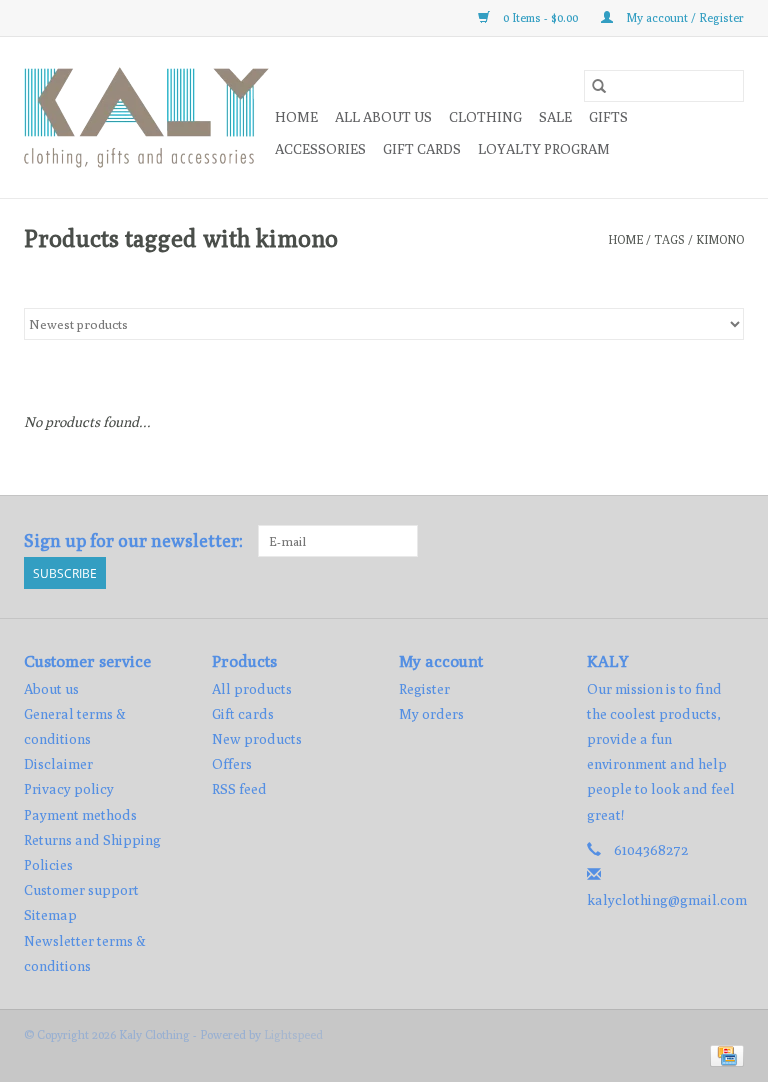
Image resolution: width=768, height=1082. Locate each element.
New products (257, 739)
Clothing (485, 117)
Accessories (320, 149)
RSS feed (239, 789)
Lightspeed (293, 1034)
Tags (669, 239)
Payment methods (80, 815)
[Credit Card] (723, 1054)
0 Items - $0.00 (540, 17)
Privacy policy (69, 789)
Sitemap (50, 915)
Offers (232, 764)
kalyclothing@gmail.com (667, 900)
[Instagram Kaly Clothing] (728, 541)
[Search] (599, 86)
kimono (720, 239)
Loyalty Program (544, 149)
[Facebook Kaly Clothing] (693, 541)
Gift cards (422, 149)
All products (252, 689)
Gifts (608, 117)
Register (424, 689)
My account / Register (683, 17)
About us (51, 689)
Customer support (81, 890)
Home (296, 117)
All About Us (383, 117)
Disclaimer (58, 764)
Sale (555, 117)
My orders (431, 714)
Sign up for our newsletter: (133, 540)
